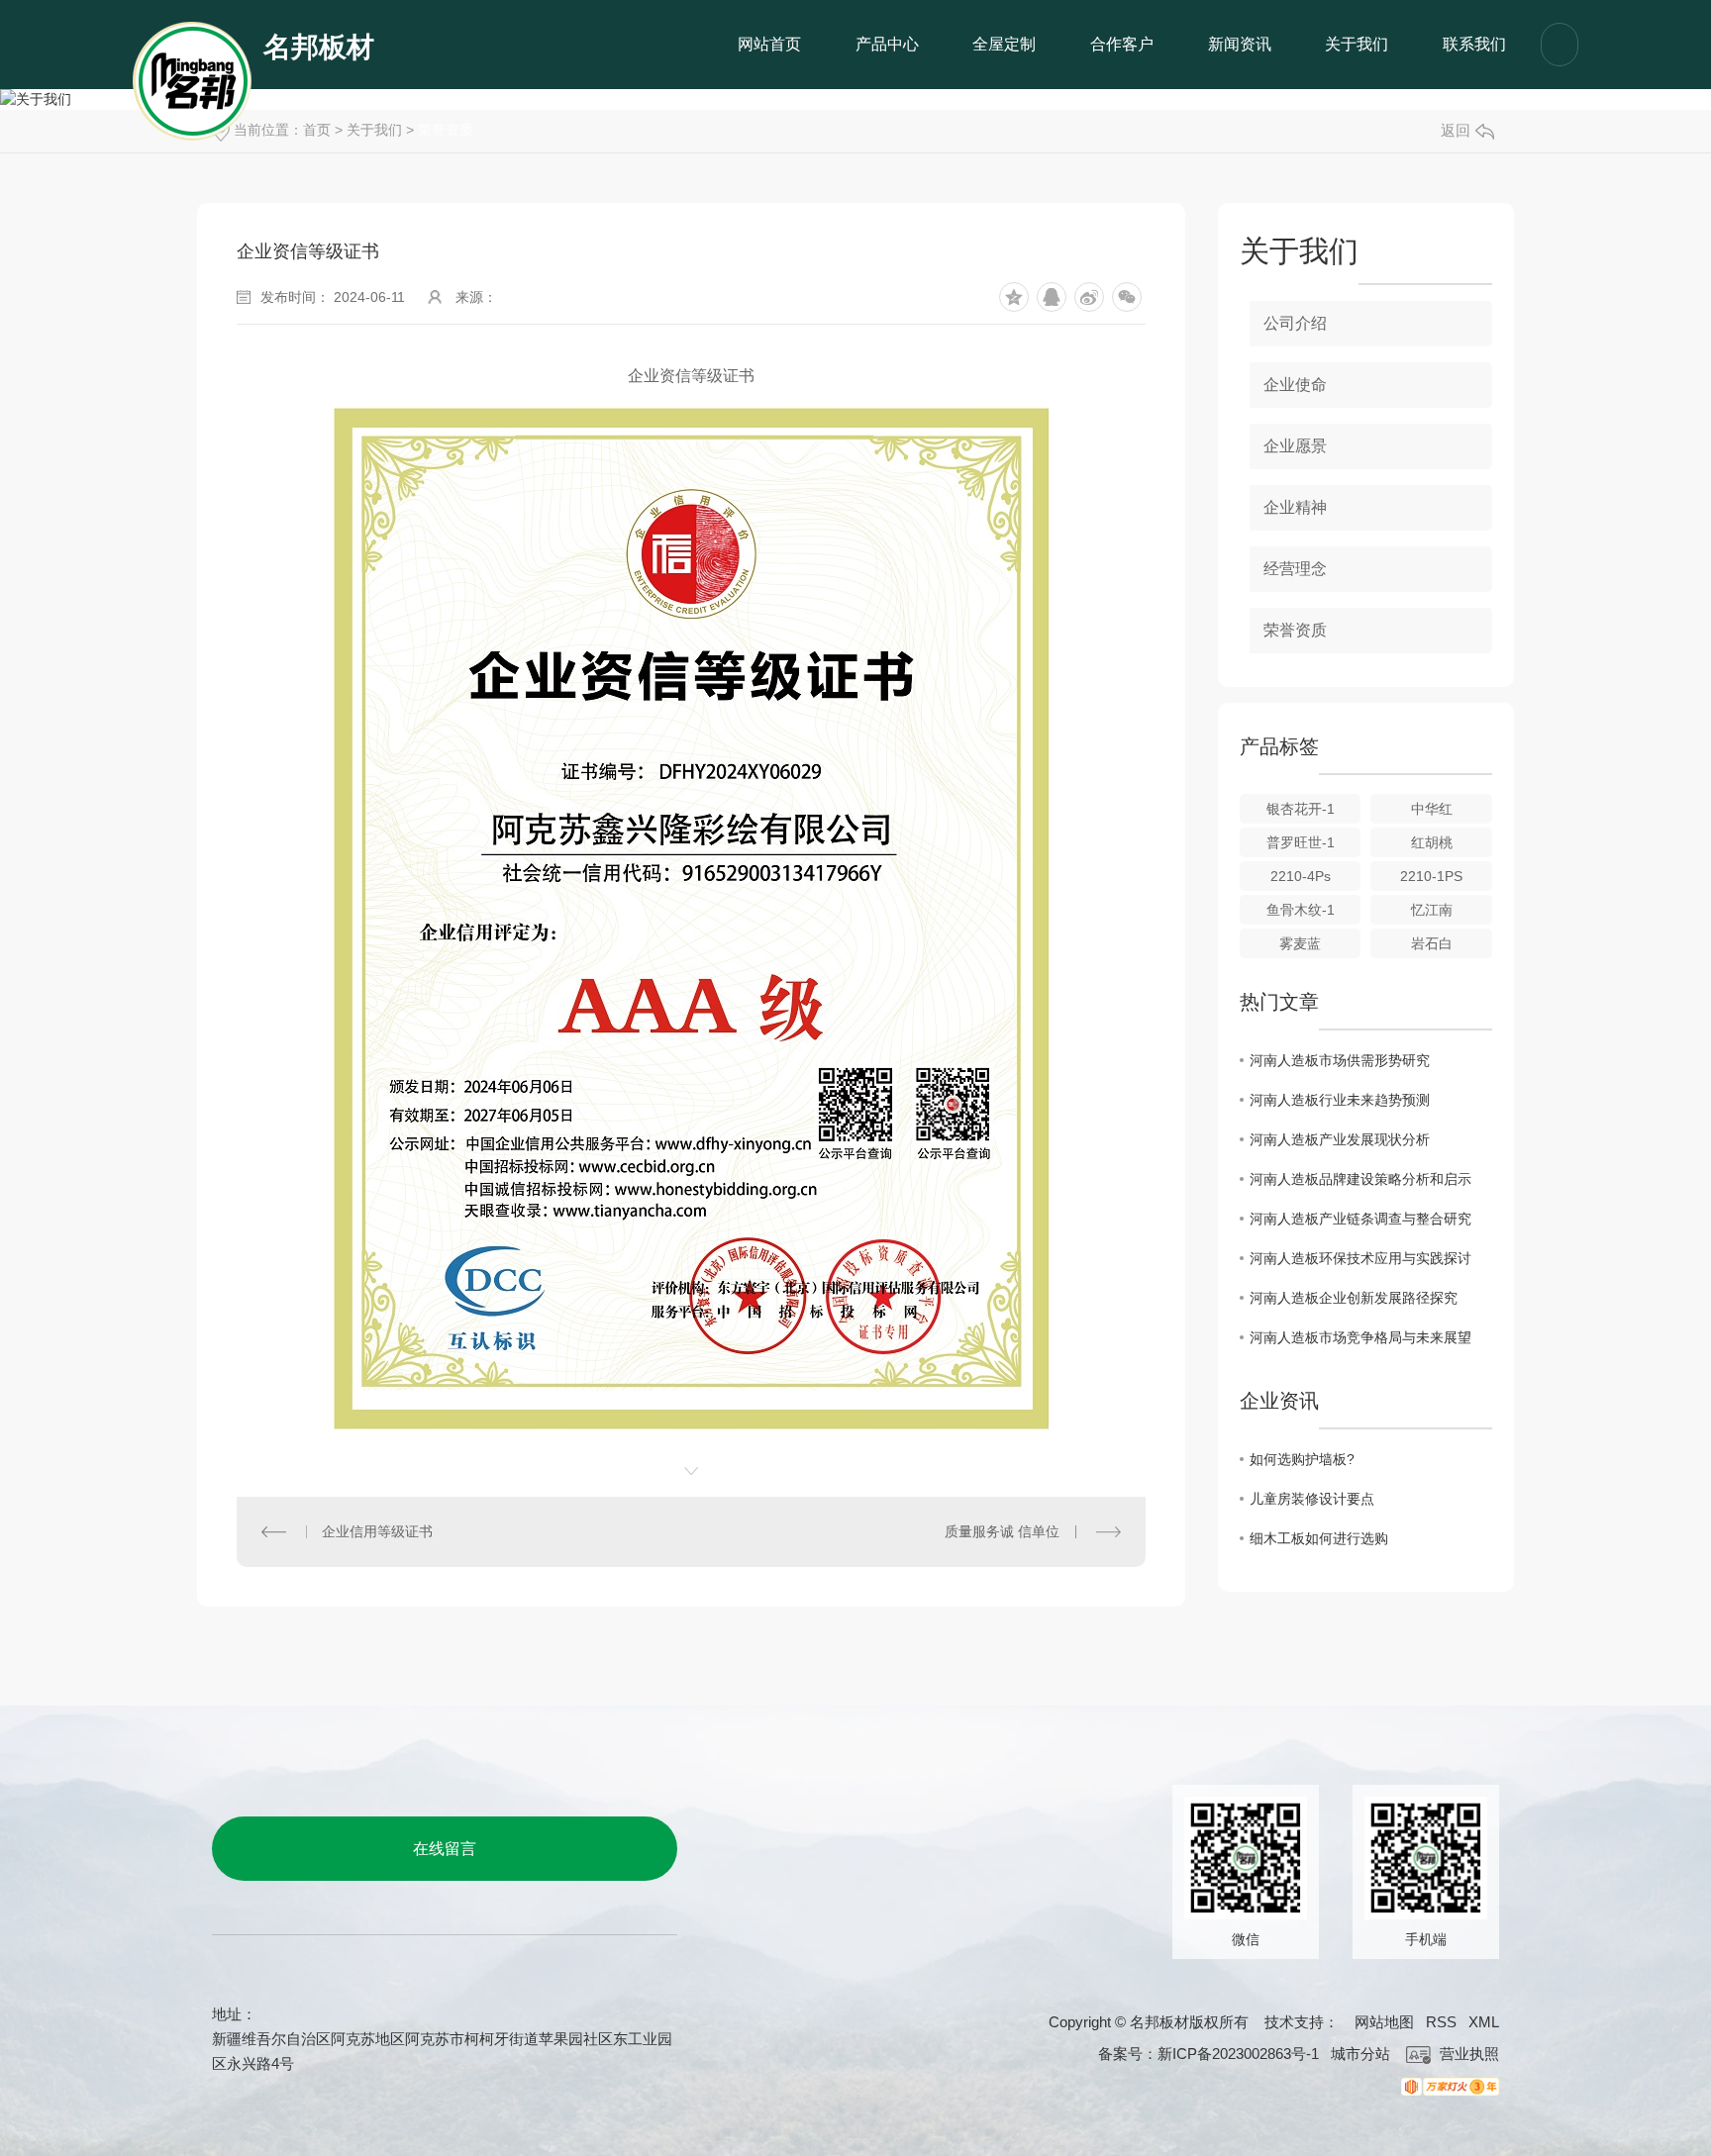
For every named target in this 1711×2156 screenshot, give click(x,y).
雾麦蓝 (1300, 943)
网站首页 (769, 44)
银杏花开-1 (1301, 809)
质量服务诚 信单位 (1002, 1531)
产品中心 (887, 44)
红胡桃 (1432, 842)
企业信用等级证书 (377, 1531)
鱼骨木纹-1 (1301, 910)
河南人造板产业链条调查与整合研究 (1360, 1219)
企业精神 (1295, 507)
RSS (1441, 2022)
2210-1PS (1431, 876)
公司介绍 (1295, 323)
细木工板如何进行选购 (1319, 1538)
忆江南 (1432, 910)
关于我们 (1357, 44)
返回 (1456, 130)
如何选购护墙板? (1302, 1459)
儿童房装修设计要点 (1312, 1499)
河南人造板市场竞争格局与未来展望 (1360, 1337)
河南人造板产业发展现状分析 (1340, 1139)
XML (1484, 2022)
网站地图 (1384, 2022)
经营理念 (1295, 569)
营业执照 (1467, 2054)
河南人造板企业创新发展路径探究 (1354, 1298)
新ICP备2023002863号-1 (1238, 2054)
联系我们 (1474, 44)
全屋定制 (1004, 44)
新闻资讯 (1240, 44)
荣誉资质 (1295, 630)
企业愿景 (1295, 446)
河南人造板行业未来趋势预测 (1340, 1100)
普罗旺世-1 (1301, 842)
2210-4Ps (1301, 876)
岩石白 (1432, 943)
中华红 (1432, 809)
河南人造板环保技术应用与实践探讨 (1360, 1258)
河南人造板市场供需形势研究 (1340, 1060)
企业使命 (1295, 385)
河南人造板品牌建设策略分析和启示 (1360, 1179)
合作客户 (1122, 44)
